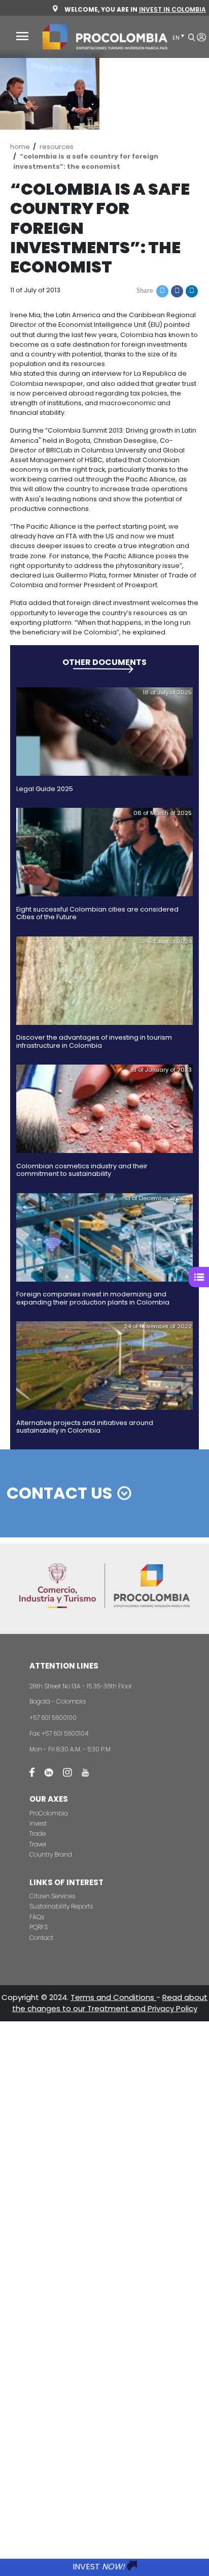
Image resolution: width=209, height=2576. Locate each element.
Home (20, 147)
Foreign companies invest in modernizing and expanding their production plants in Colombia (93, 1298)
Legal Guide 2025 (45, 789)
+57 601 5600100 (53, 1718)
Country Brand (51, 1854)
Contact (41, 1938)
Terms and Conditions (113, 1997)
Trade (38, 1833)
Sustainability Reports (61, 1906)
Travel (38, 1844)
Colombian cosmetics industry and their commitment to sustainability (82, 1170)
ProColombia (49, 1813)
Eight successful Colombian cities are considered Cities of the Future (97, 913)
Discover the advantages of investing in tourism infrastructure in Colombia (94, 1041)
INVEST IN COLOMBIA (172, 9)
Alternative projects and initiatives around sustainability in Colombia (85, 1427)
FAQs (37, 1917)
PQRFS (39, 1927)
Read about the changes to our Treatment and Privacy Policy (110, 2003)
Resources (57, 147)
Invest (38, 1823)
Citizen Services (52, 1896)
